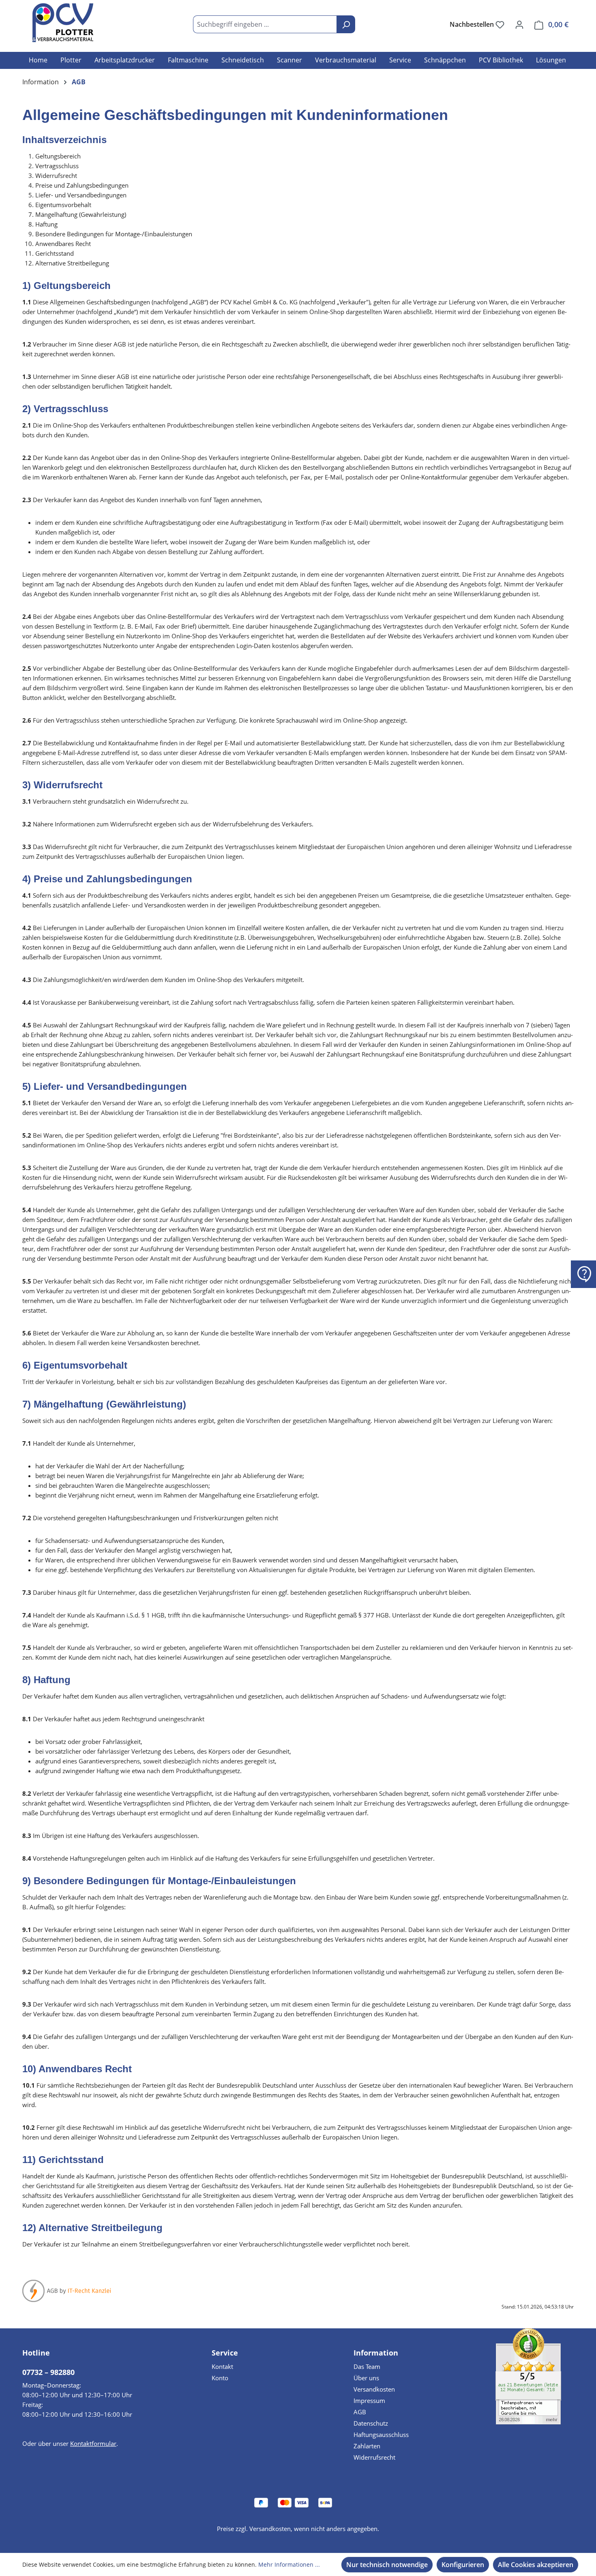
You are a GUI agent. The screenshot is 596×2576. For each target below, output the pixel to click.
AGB (360, 2412)
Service (225, 2353)
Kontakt (222, 2366)
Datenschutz (371, 2423)
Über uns (366, 2378)
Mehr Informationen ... (289, 2564)
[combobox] (265, 24)
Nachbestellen (473, 24)
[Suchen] (346, 24)
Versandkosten (374, 2389)
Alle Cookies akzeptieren (536, 2565)
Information (376, 2353)
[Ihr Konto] (519, 24)
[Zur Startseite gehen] (63, 23)
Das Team (367, 2366)
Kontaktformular (93, 2443)
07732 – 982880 (48, 2372)
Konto (220, 2378)
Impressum (369, 2401)
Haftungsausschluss (381, 2435)
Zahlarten (367, 2446)
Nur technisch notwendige (387, 2565)
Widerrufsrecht (374, 2457)
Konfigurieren (463, 2565)
